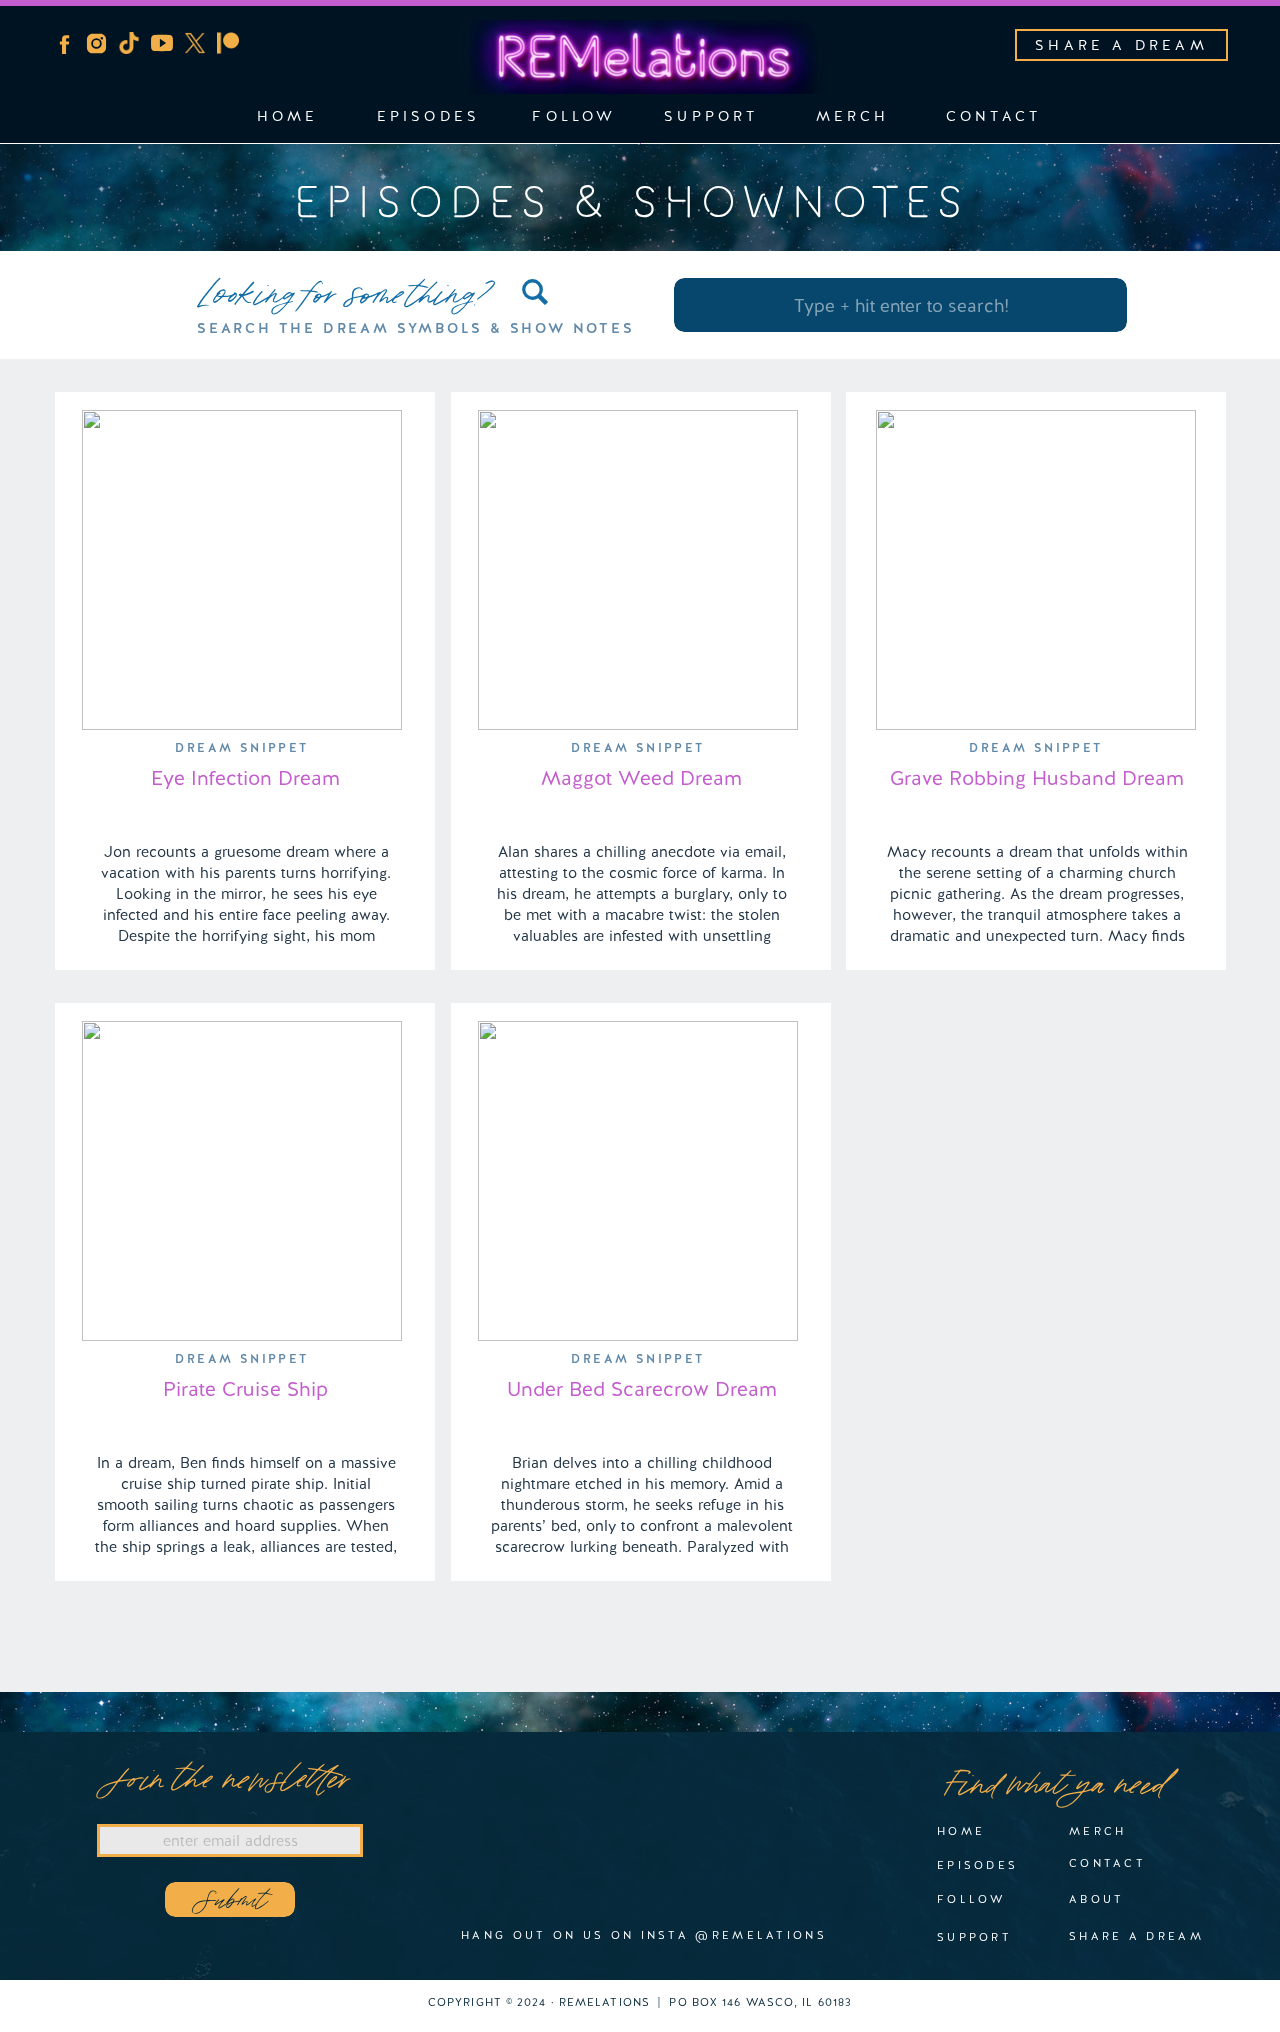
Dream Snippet (241, 748)
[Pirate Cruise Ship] (242, 1181)
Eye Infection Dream (245, 778)
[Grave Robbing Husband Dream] (1036, 570)
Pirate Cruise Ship (245, 1389)
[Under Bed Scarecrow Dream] (638, 1181)
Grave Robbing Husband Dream (1037, 778)
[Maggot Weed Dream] (638, 570)
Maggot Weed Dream (641, 778)
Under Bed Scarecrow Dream (642, 1389)
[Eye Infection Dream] (242, 570)
